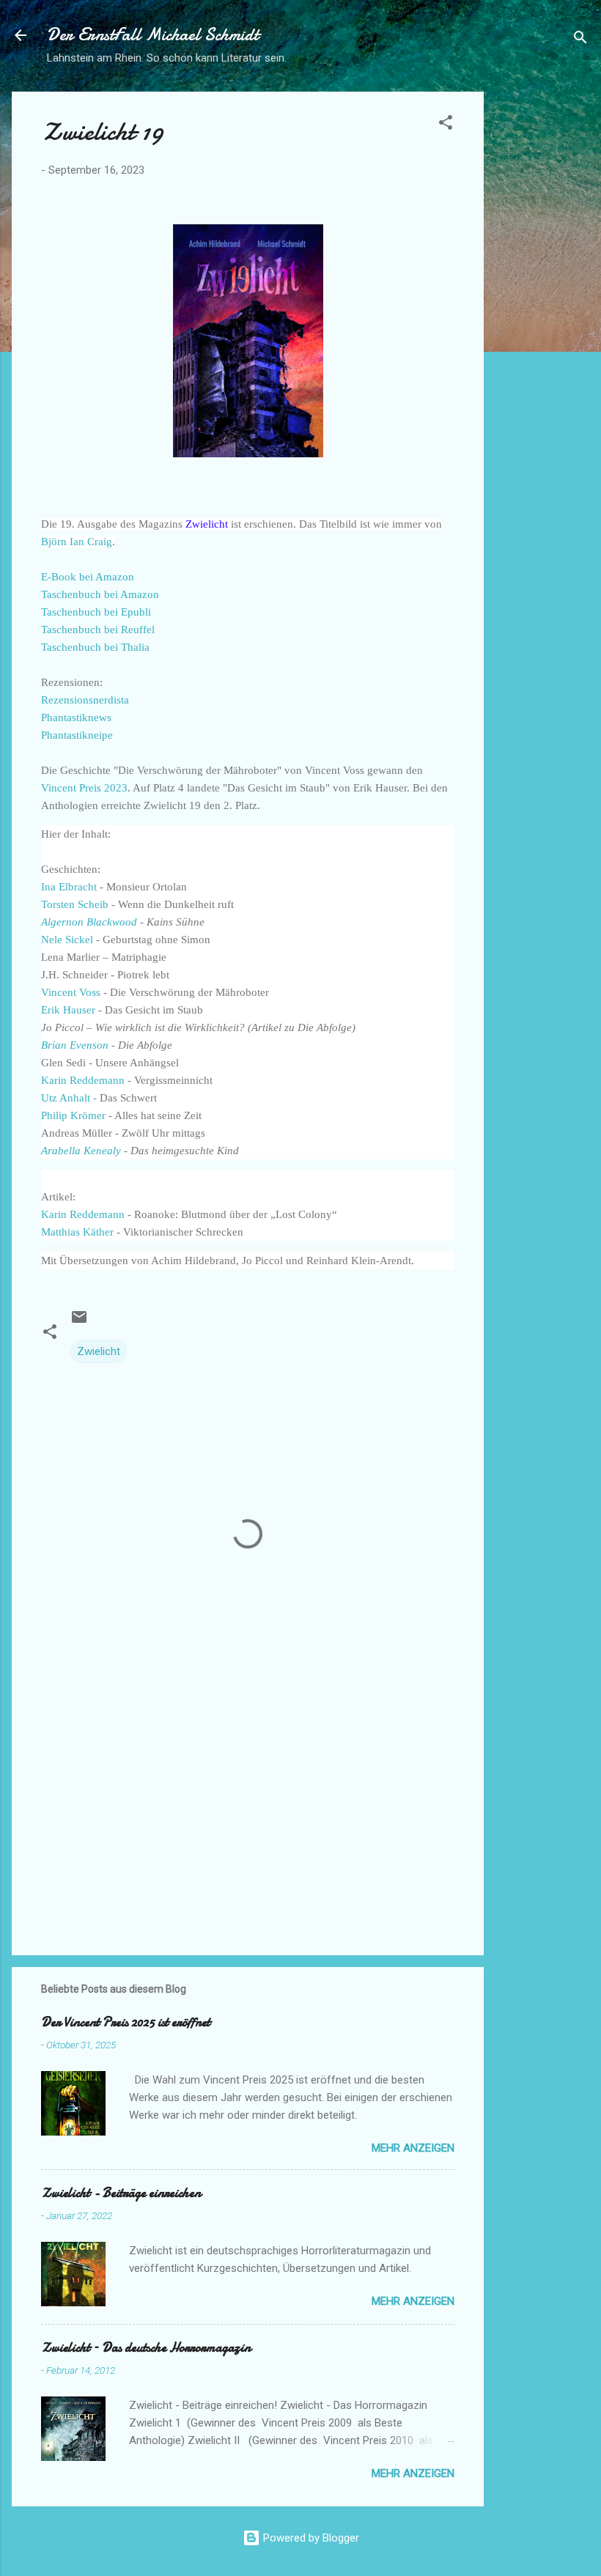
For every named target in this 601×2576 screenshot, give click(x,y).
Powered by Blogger (310, 2538)
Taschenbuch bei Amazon (100, 594)
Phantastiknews (76, 717)
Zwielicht (99, 1351)
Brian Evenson (76, 1045)
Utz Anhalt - (69, 1098)
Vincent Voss (71, 992)
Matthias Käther (77, 1232)
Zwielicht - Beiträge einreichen (121, 2193)
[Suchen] (580, 40)
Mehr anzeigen (413, 2148)
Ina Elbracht (69, 887)
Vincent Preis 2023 (84, 788)
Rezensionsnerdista (85, 700)
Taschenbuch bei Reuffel (98, 630)
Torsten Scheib (76, 904)
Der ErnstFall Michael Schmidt (153, 35)
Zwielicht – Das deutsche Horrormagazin (146, 2348)
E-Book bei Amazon (88, 577)
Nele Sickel (69, 940)
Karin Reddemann (83, 1080)
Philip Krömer (75, 1115)
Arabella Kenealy (81, 1151)
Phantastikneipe (77, 735)
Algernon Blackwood (89, 922)
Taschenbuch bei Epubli (96, 612)
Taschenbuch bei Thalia (95, 647)
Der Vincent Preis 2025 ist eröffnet (126, 2022)
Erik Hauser (70, 1010)
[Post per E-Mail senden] (79, 1322)
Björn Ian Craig (77, 542)
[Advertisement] (542, 311)
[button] (446, 125)
